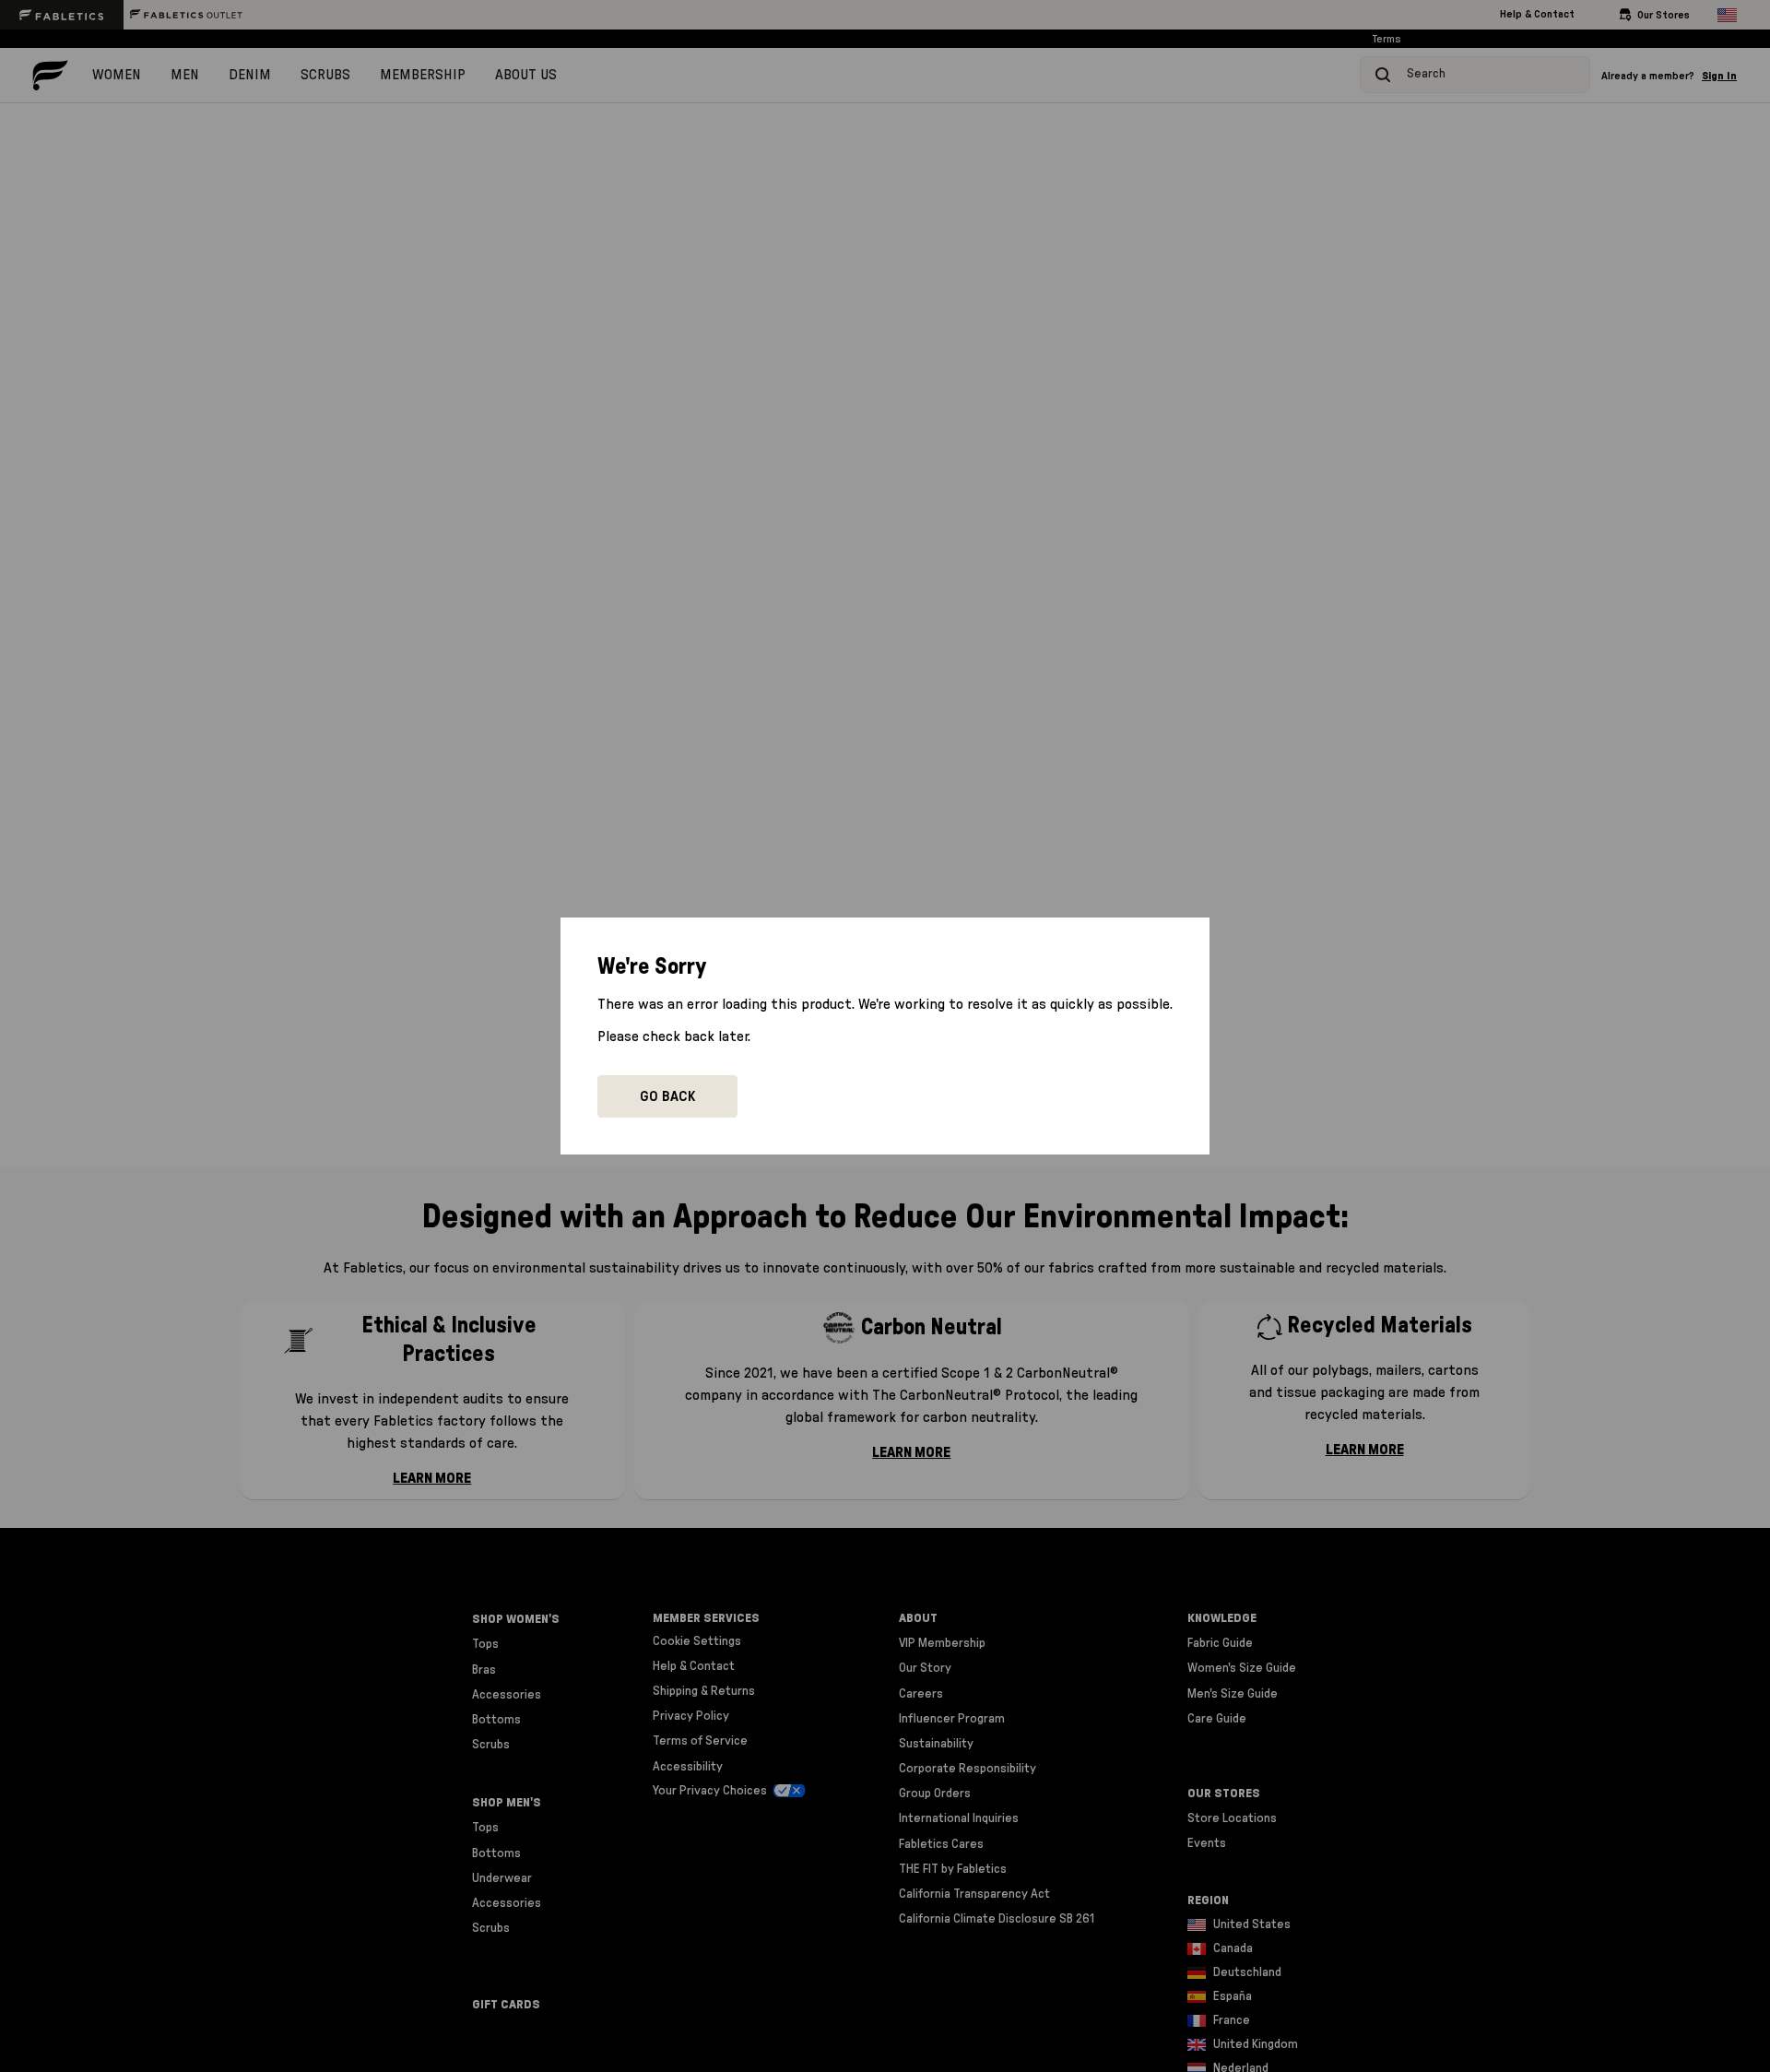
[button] (667, 1096)
